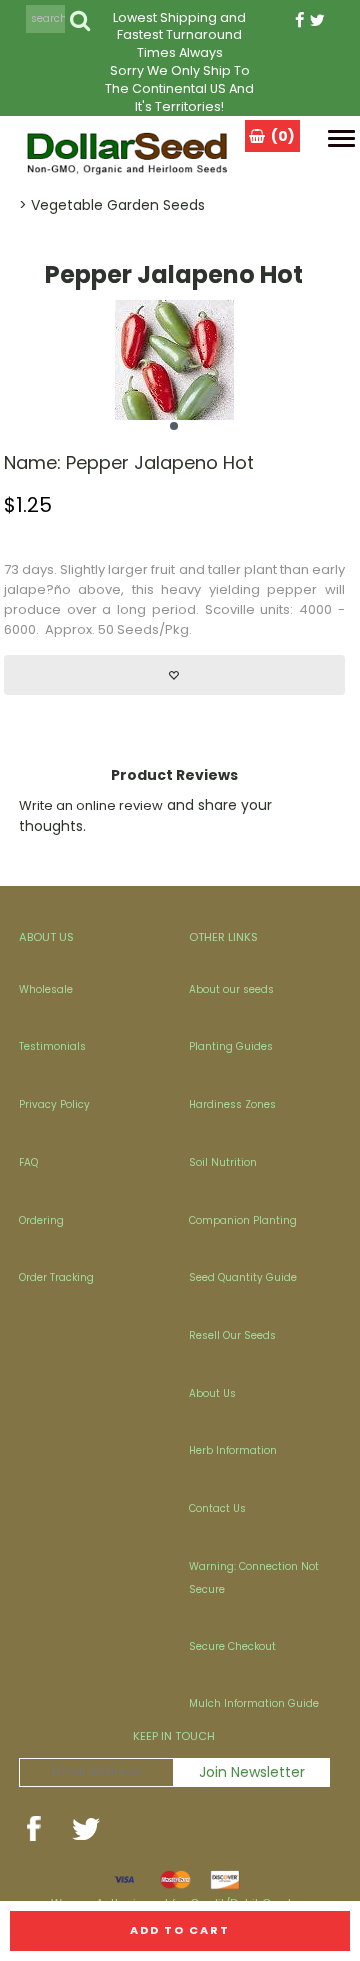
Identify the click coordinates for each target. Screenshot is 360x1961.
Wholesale (46, 989)
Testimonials (52, 1046)
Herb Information (233, 1450)
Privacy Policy (54, 1104)
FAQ (28, 1162)
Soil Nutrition (223, 1162)
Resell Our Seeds (232, 1335)
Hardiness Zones (232, 1104)
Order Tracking (56, 1277)
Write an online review (91, 805)
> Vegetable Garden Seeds (112, 205)
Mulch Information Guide (254, 1703)
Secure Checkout (232, 1646)
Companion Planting (243, 1220)
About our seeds (231, 989)
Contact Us (217, 1508)
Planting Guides (231, 1046)
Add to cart (180, 1930)
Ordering (41, 1220)
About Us (212, 1393)
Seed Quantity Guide (243, 1277)
